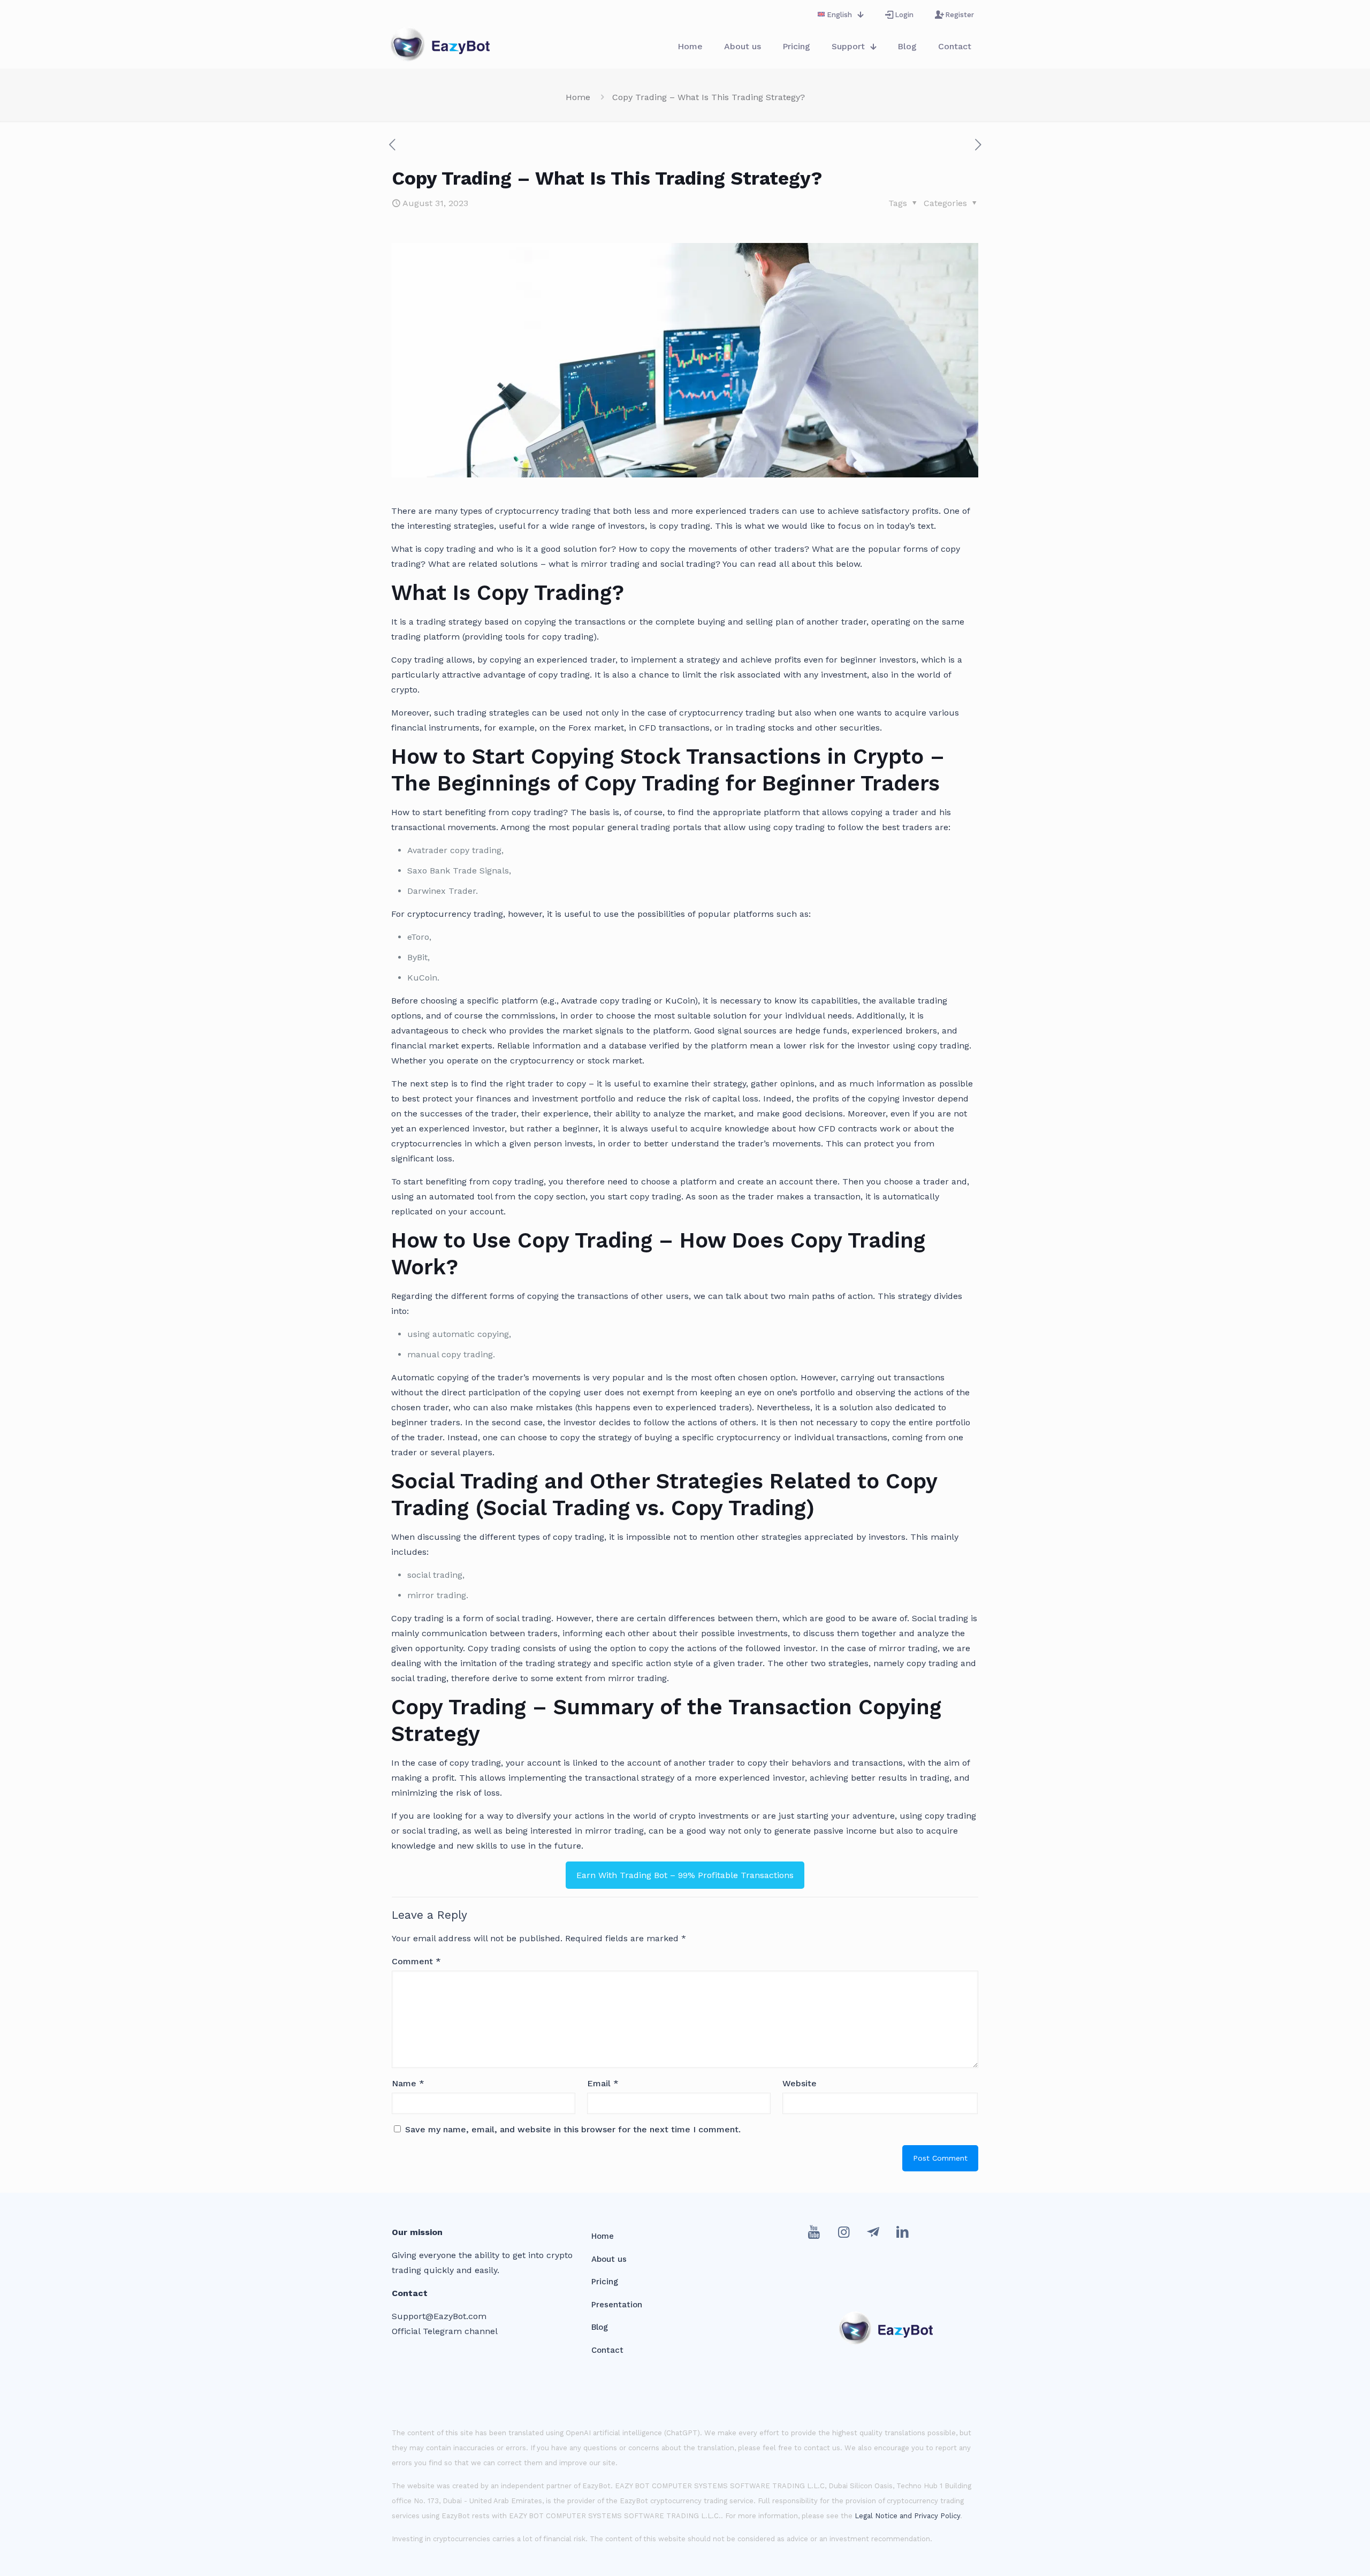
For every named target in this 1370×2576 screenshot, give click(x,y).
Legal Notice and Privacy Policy (907, 2516)
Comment (416, 1961)
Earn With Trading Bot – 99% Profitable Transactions (685, 1875)
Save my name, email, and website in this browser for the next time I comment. (573, 2129)
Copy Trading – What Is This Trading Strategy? (709, 97)
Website (800, 2083)
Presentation (617, 2305)
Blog (600, 2327)
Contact (607, 2350)
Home (578, 97)
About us (609, 2259)
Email (603, 2083)
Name (408, 2083)
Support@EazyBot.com (439, 2316)
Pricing (605, 2282)
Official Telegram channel (445, 2331)
